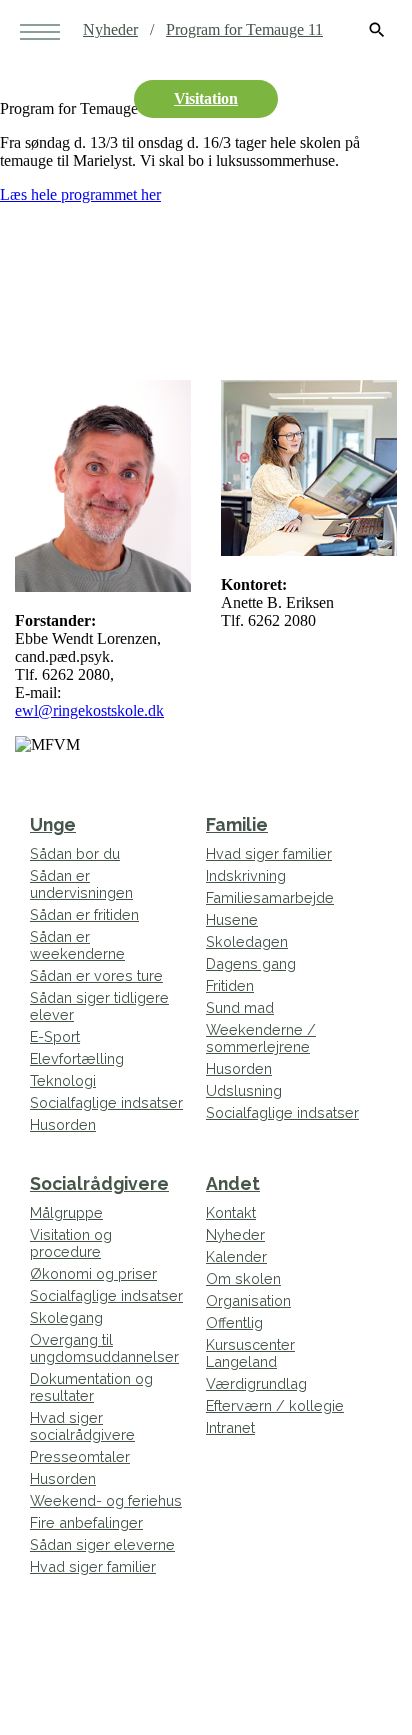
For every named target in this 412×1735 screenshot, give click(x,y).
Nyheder (110, 29)
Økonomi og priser (93, 1273)
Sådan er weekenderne (77, 945)
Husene (232, 919)
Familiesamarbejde (270, 897)
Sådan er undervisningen (81, 884)
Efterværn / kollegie (275, 1405)
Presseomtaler (80, 1456)
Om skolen (243, 1278)
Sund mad (240, 1007)
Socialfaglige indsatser (106, 1102)
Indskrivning (246, 875)
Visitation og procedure (71, 1243)
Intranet (230, 1427)
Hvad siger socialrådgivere (82, 1426)
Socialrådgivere (99, 1183)
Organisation (248, 1300)
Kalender (236, 1256)
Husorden (63, 1124)
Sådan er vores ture (96, 975)
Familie (237, 824)
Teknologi (63, 1080)
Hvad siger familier (269, 853)
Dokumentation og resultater (91, 1387)
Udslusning (244, 1090)
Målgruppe (66, 1212)
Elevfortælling (77, 1058)
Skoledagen (247, 941)
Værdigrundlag (256, 1383)
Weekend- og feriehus (106, 1500)
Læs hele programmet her (80, 194)
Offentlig (234, 1322)
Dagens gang (251, 963)
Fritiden (230, 985)
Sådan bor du (75, 853)
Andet (233, 1183)
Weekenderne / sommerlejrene (261, 1038)
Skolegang (66, 1317)
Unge (53, 824)
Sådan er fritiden (84, 914)
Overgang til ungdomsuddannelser (104, 1348)
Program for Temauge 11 (244, 29)
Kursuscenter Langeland (250, 1353)
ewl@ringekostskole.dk (89, 710)
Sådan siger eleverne (102, 1544)
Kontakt (231, 1212)
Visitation (206, 98)
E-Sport (55, 1036)
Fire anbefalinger (86, 1522)
